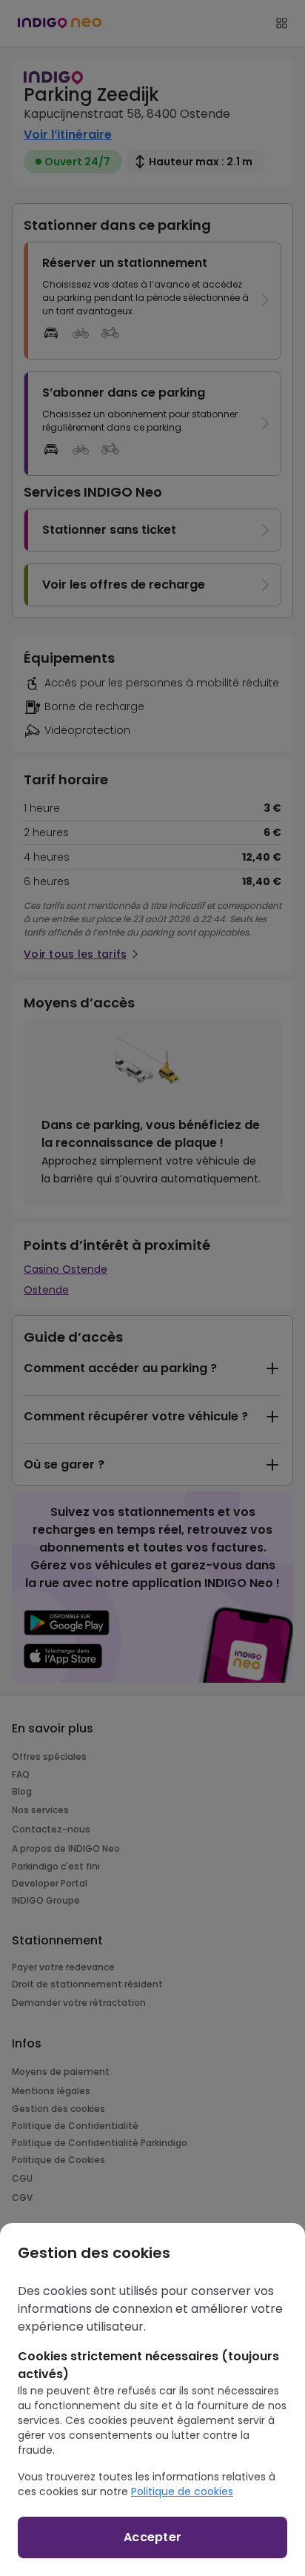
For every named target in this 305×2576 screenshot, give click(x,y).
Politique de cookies (182, 2491)
